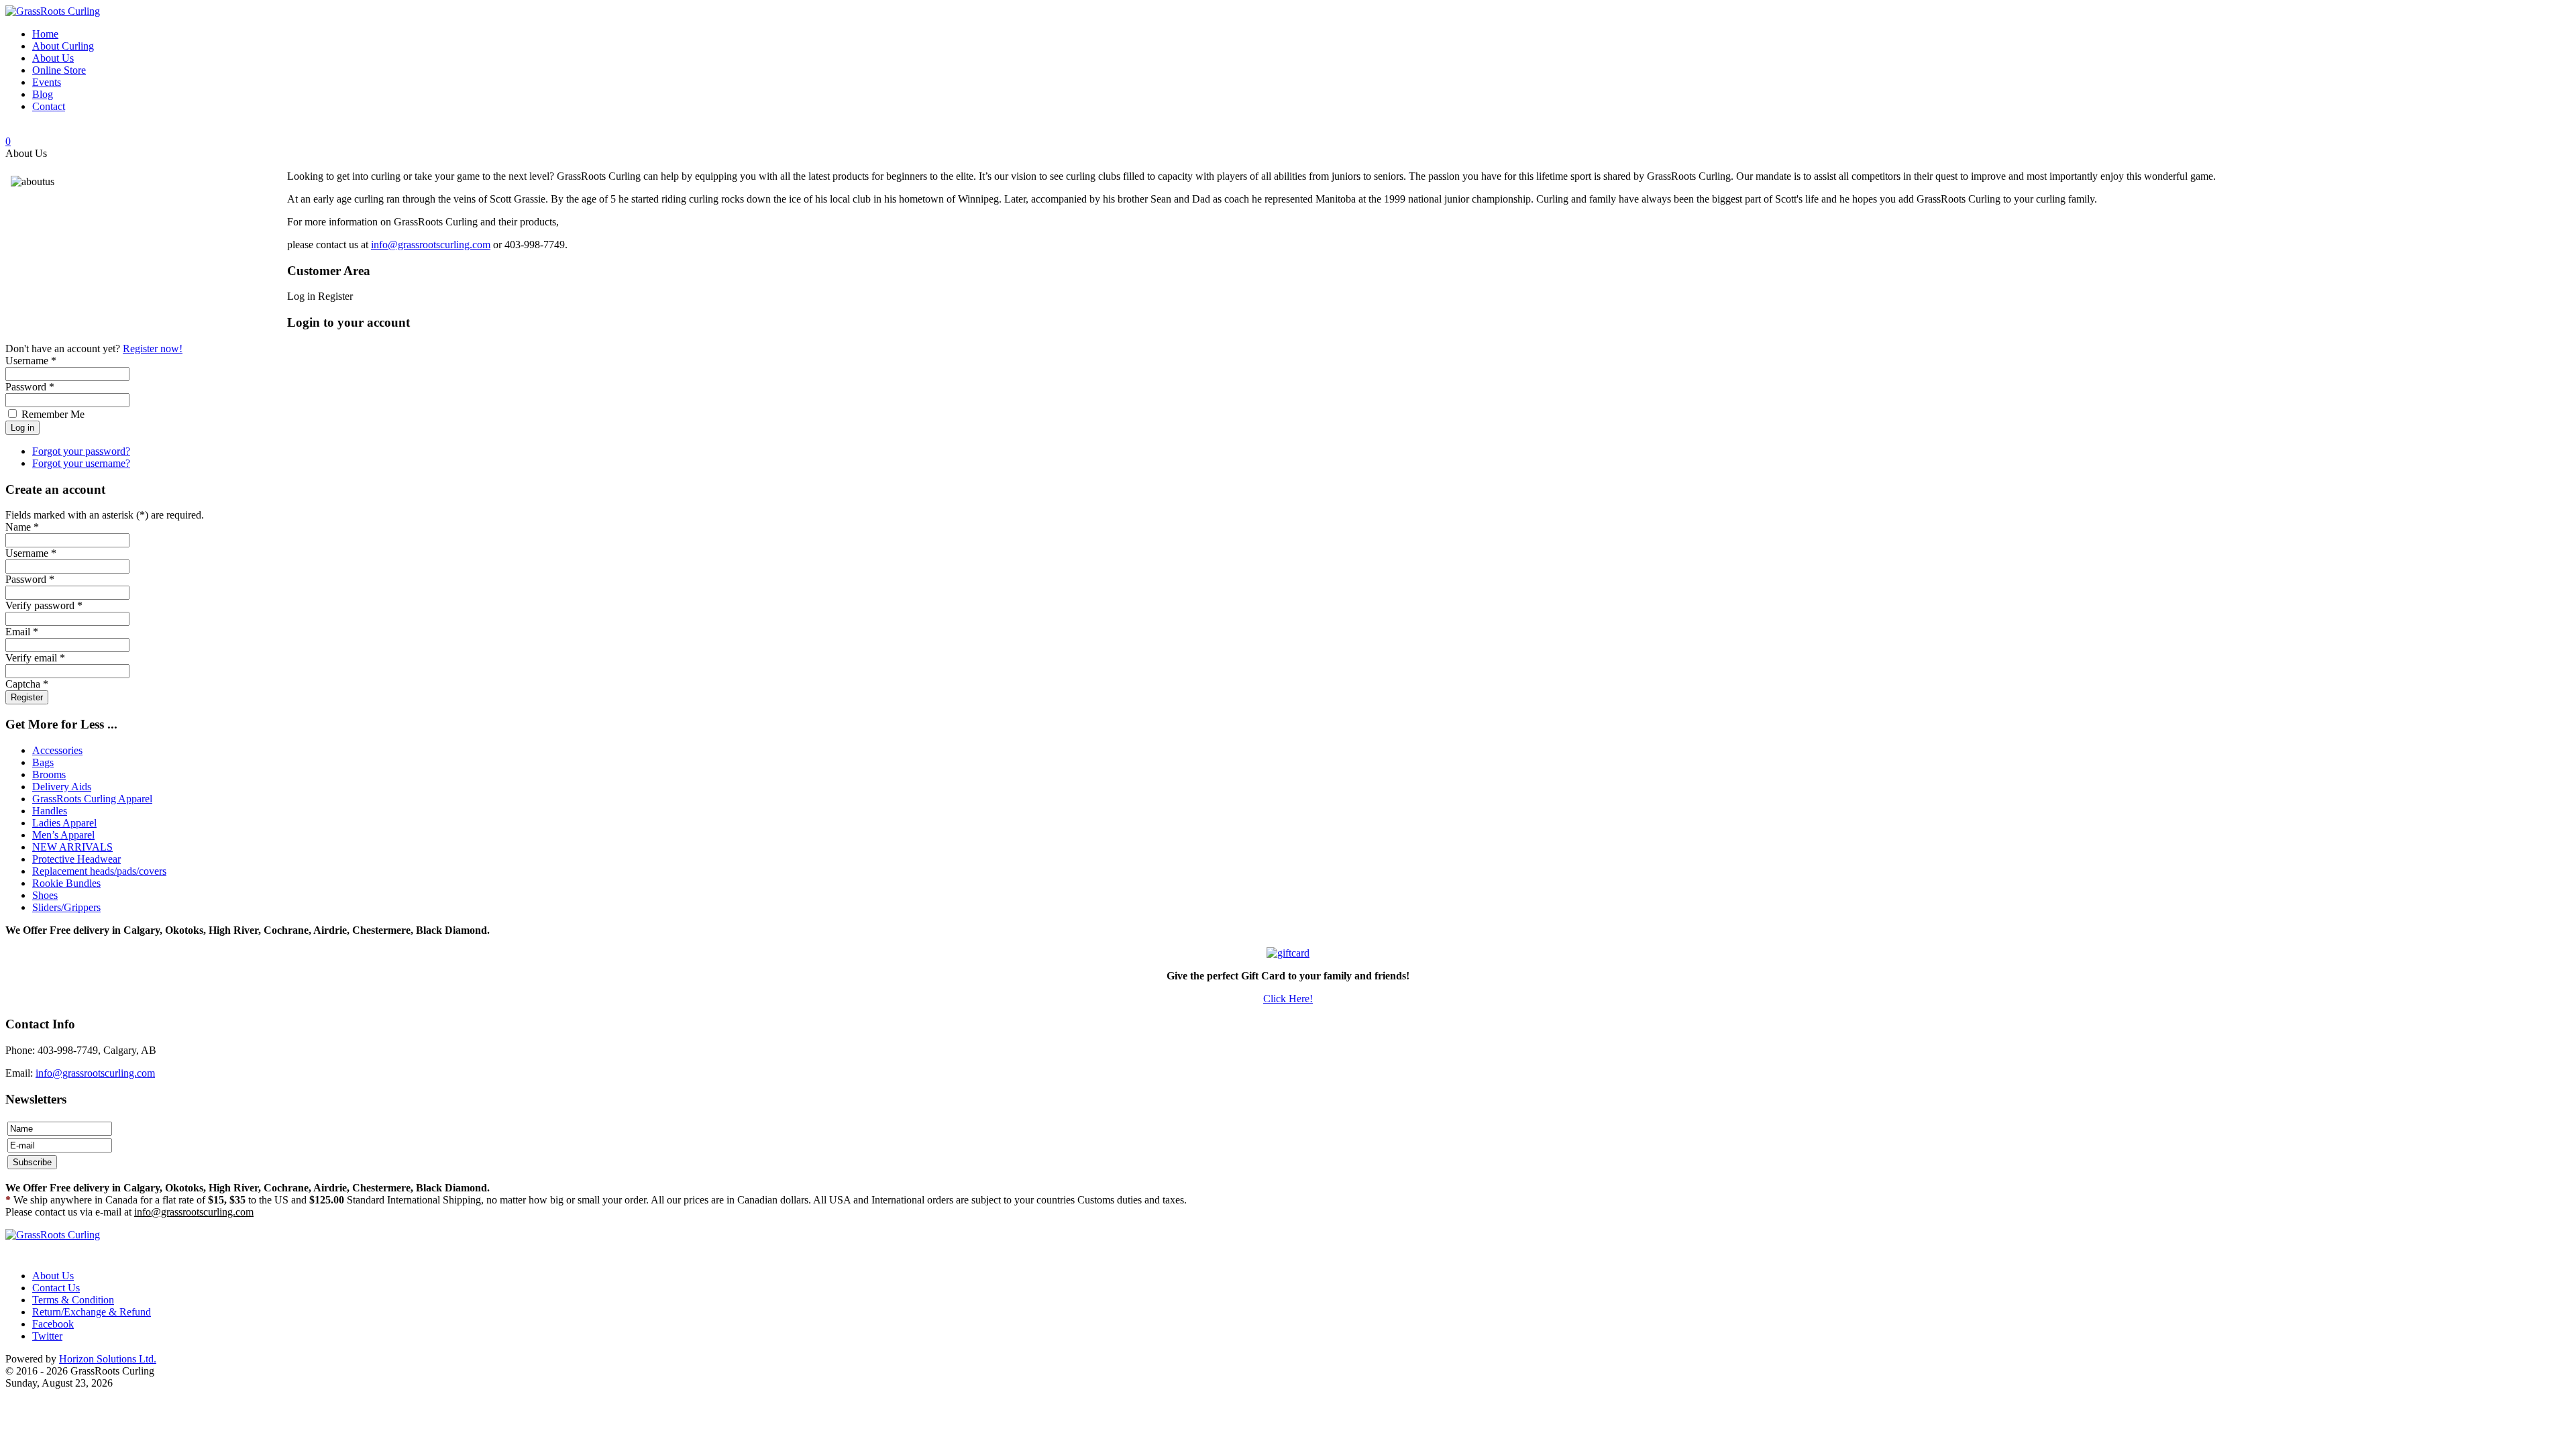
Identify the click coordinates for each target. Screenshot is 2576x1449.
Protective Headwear (76, 859)
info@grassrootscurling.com (431, 245)
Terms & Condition (73, 1300)
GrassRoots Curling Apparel (92, 799)
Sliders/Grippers (66, 907)
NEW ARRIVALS (72, 847)
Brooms (49, 774)
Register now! (153, 348)
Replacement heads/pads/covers (99, 871)
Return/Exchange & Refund (92, 1312)
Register (27, 697)
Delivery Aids (62, 787)
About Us (53, 1276)
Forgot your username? (81, 463)
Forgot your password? (81, 451)
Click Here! (1288, 999)
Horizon (108, 1359)
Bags (43, 762)
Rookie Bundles (66, 883)
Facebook (53, 1324)
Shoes (45, 895)
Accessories (57, 750)
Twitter (47, 1336)
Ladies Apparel (64, 823)
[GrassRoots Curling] (53, 11)
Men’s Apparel (63, 835)
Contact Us (56, 1288)
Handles (50, 811)
